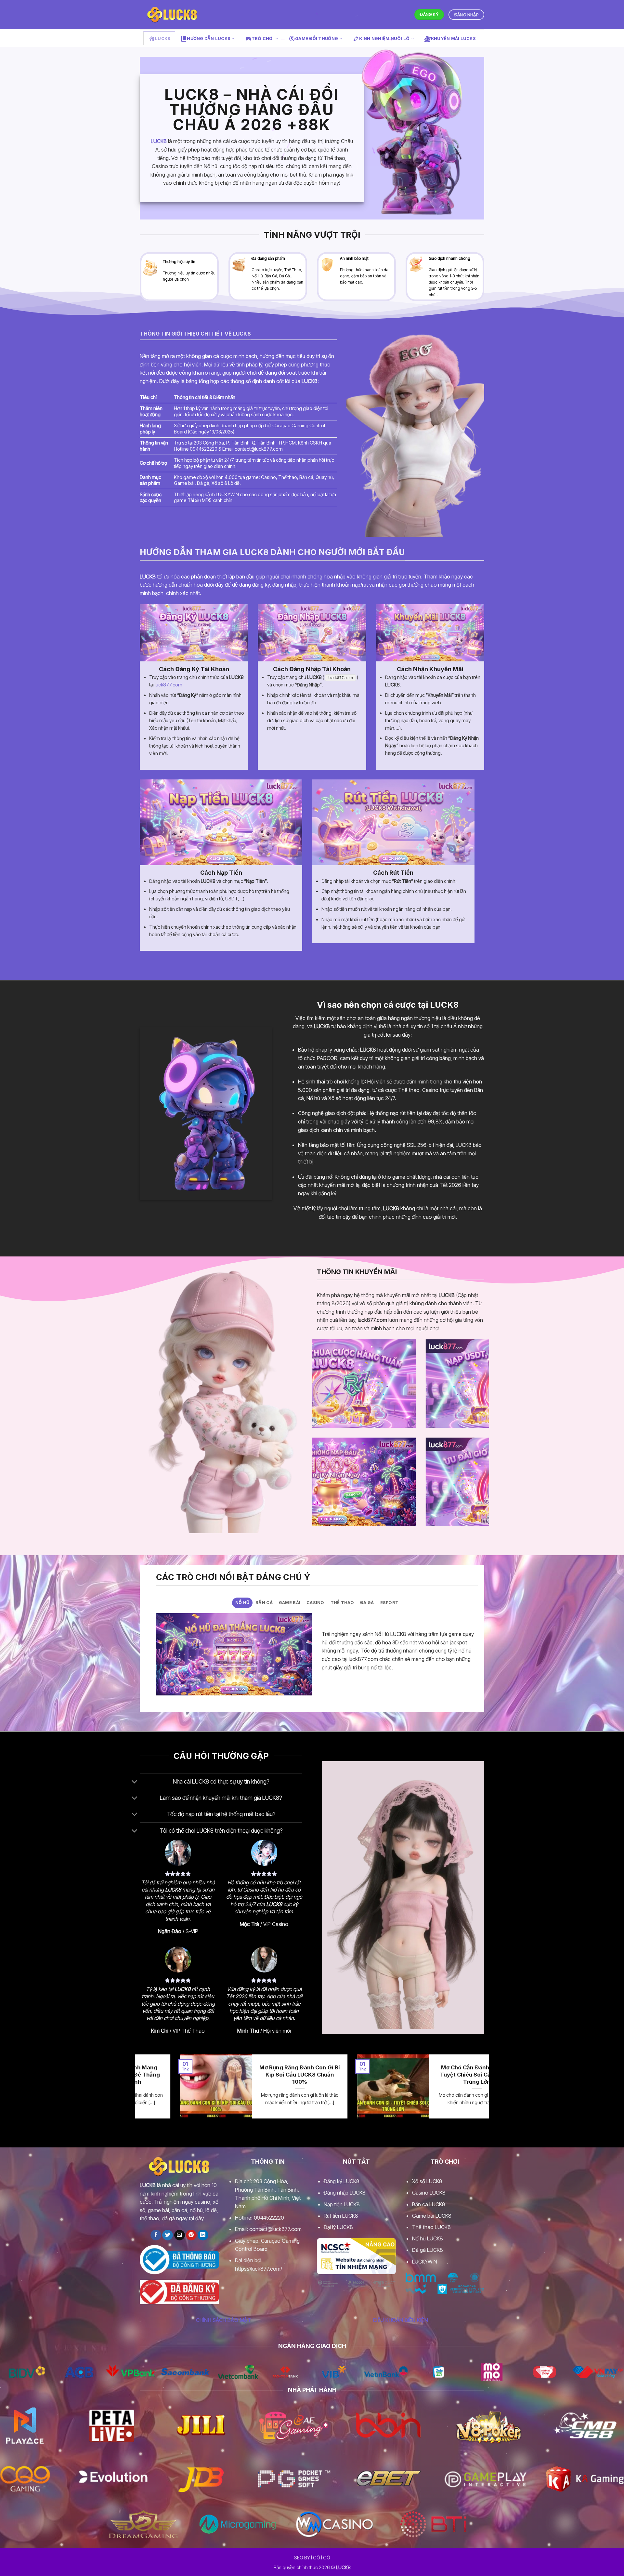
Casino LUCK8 (429, 2193)
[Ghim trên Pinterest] (191, 2235)
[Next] (486, 1388)
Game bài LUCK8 (432, 2216)
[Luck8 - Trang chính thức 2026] (172, 14)
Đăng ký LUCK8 (342, 2181)
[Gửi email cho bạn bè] (180, 2235)
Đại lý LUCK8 (338, 2227)
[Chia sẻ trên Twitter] (168, 2235)
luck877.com (169, 685)
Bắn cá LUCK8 (429, 2204)
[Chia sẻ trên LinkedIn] (203, 2235)
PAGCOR (327, 1058)
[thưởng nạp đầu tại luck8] (425, 1482)
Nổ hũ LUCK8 (428, 2238)
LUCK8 (159, 141)
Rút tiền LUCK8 (341, 2216)
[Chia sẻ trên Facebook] (156, 2235)
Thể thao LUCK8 (431, 2227)
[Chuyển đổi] (135, 1782)
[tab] (242, 1603)
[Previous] (316, 1388)
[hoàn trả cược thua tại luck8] (425, 1384)
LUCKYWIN (425, 2262)
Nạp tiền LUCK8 (342, 2204)
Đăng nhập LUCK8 (345, 2193)
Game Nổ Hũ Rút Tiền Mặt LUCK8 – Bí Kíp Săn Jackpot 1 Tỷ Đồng (308, 2074)
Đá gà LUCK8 (428, 2250)
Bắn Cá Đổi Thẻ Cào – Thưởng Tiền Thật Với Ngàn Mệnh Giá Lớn (485, 2074)
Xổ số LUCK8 (427, 2181)
